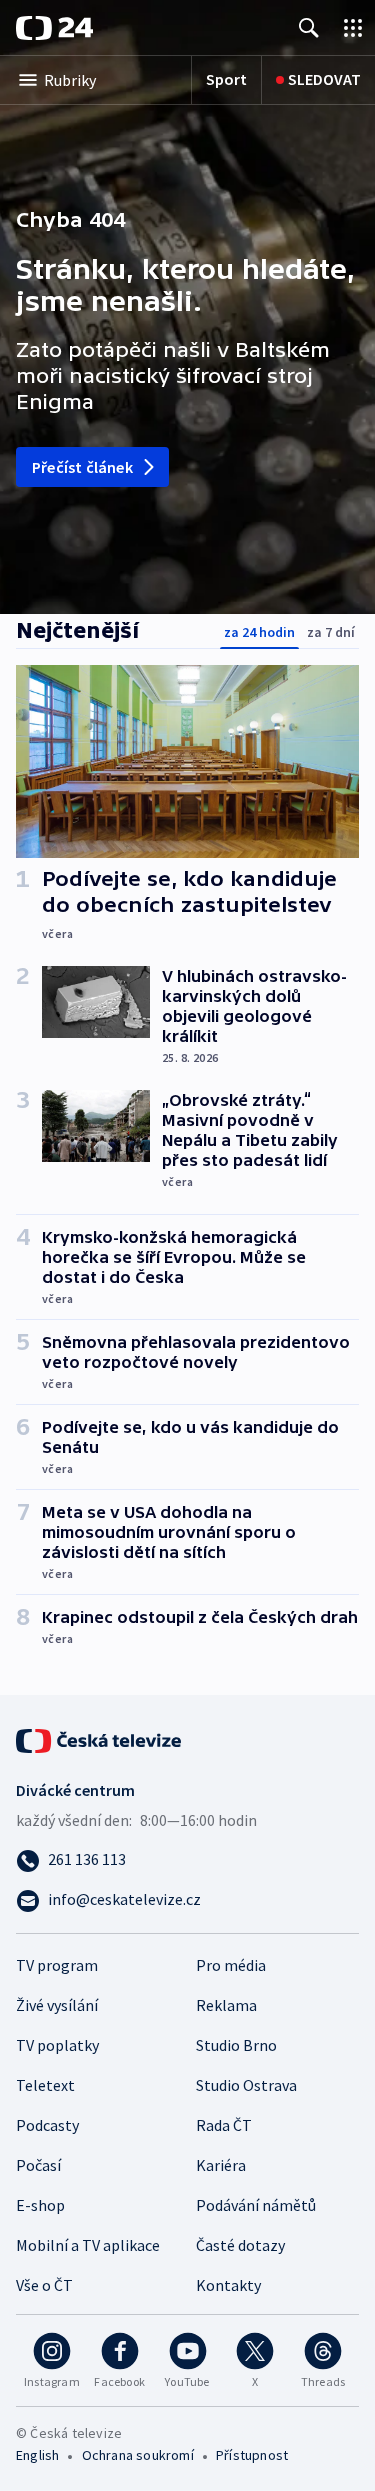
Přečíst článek (82, 467)
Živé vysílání (57, 2005)
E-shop (40, 2205)
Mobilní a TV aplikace (88, 2245)
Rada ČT (224, 2125)
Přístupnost (252, 2455)
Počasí (38, 2165)
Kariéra (221, 2165)
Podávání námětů (256, 2205)
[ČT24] (54, 28)
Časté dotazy (240, 2245)
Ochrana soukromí (138, 2455)
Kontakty (228, 2285)
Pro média (231, 1965)
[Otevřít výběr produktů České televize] (353, 27)
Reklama (226, 2005)
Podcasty (47, 2125)
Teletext (45, 2085)
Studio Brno (236, 2045)
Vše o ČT (44, 2285)
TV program (57, 1965)
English (37, 2455)
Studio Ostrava (246, 2085)
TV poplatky (57, 2045)
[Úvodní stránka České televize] (100, 1739)
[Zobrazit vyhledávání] (309, 27)
